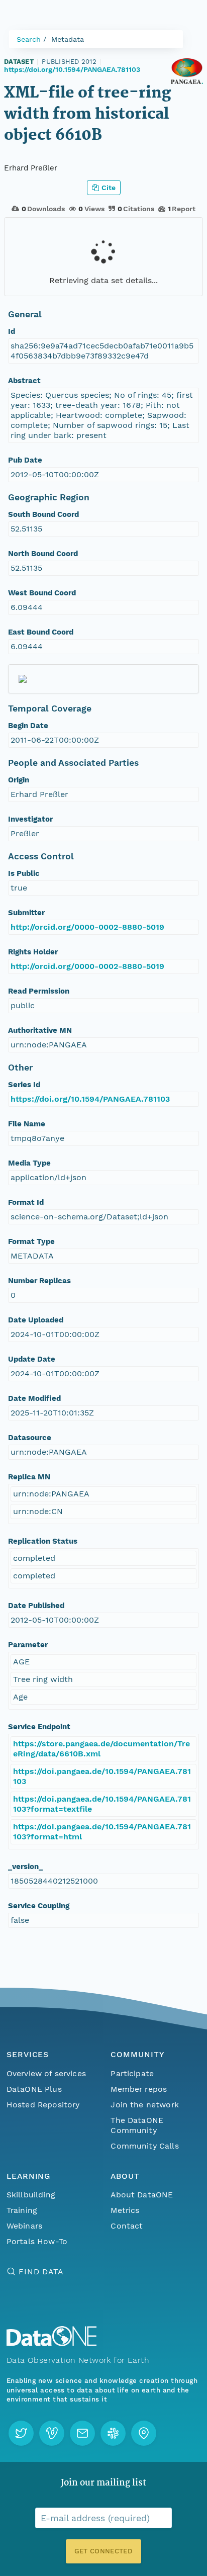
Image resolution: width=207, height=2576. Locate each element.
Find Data (41, 2272)
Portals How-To (37, 2241)
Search (29, 39)
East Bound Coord (41, 632)
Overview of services (46, 2073)
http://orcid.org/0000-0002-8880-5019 (87, 927)
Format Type (31, 1241)
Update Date (32, 1359)
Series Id (24, 1085)
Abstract (24, 381)
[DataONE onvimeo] (52, 2433)
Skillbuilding (31, 2195)
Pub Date (25, 460)
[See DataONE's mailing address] (144, 2433)
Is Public (24, 873)
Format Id (26, 1202)
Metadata (68, 39)
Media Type (29, 1163)
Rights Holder (33, 952)
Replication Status (43, 1541)
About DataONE (142, 2195)
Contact (127, 2226)
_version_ (25, 1867)
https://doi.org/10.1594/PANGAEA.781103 (72, 69)
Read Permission (39, 991)
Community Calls (144, 2146)
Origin (19, 780)
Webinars (24, 2226)
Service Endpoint (39, 1727)
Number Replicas (39, 1281)
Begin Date (28, 726)
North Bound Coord (43, 554)
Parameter (28, 1645)
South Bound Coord (43, 514)
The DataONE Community (137, 2125)
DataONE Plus (34, 2089)
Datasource (30, 1438)
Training (22, 2210)
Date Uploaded (36, 1320)
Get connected (103, 2551)
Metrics (125, 2210)
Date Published (36, 1606)
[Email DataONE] (82, 2433)
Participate (132, 2073)
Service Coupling (39, 1906)
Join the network (145, 2105)
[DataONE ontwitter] (21, 2433)
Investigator (30, 819)
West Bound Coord (42, 593)
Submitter (26, 913)
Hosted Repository (43, 2105)
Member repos (139, 2089)
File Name (27, 1124)
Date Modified (34, 1398)
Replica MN (29, 1477)
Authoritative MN (40, 1030)
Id (12, 331)
